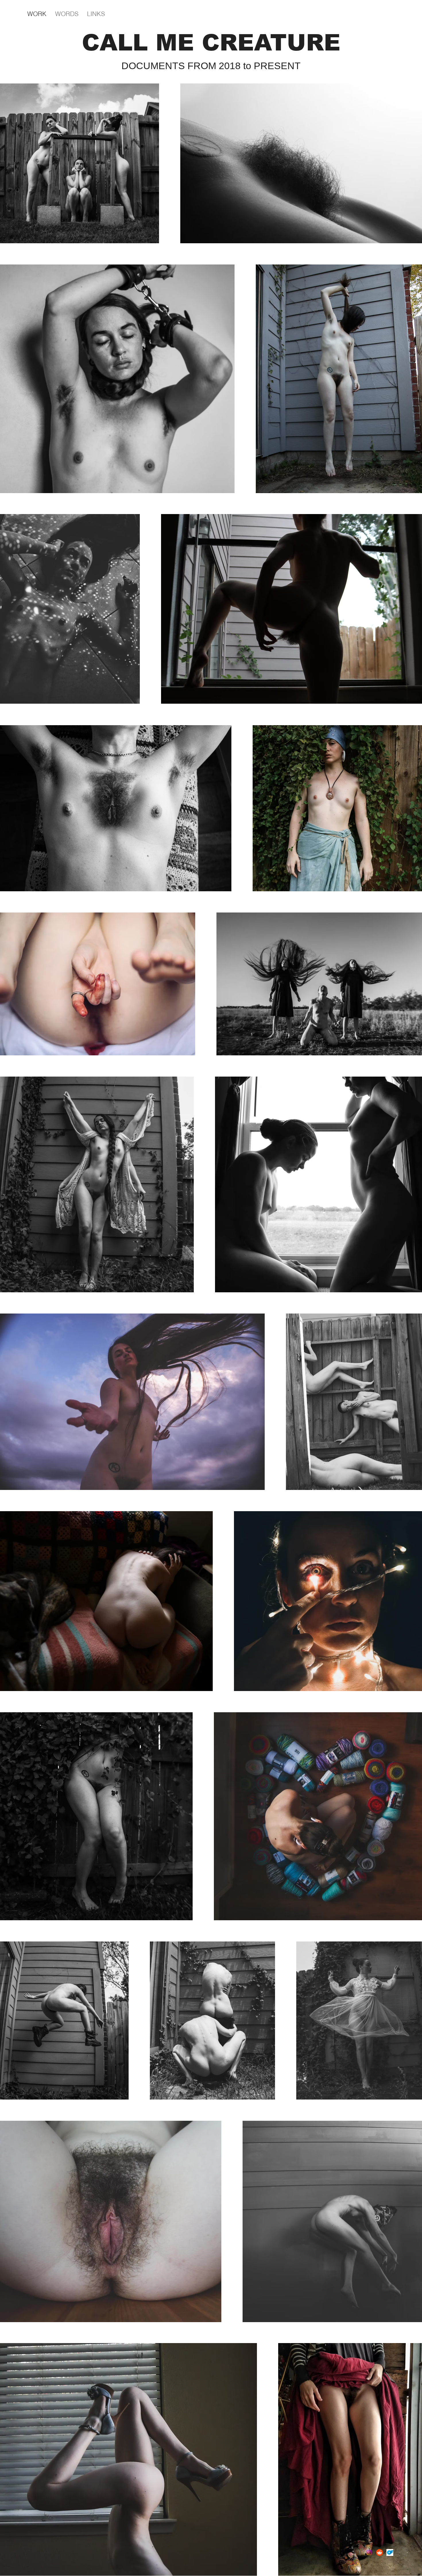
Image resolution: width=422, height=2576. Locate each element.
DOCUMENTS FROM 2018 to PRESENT (211, 66)
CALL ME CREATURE (211, 43)
